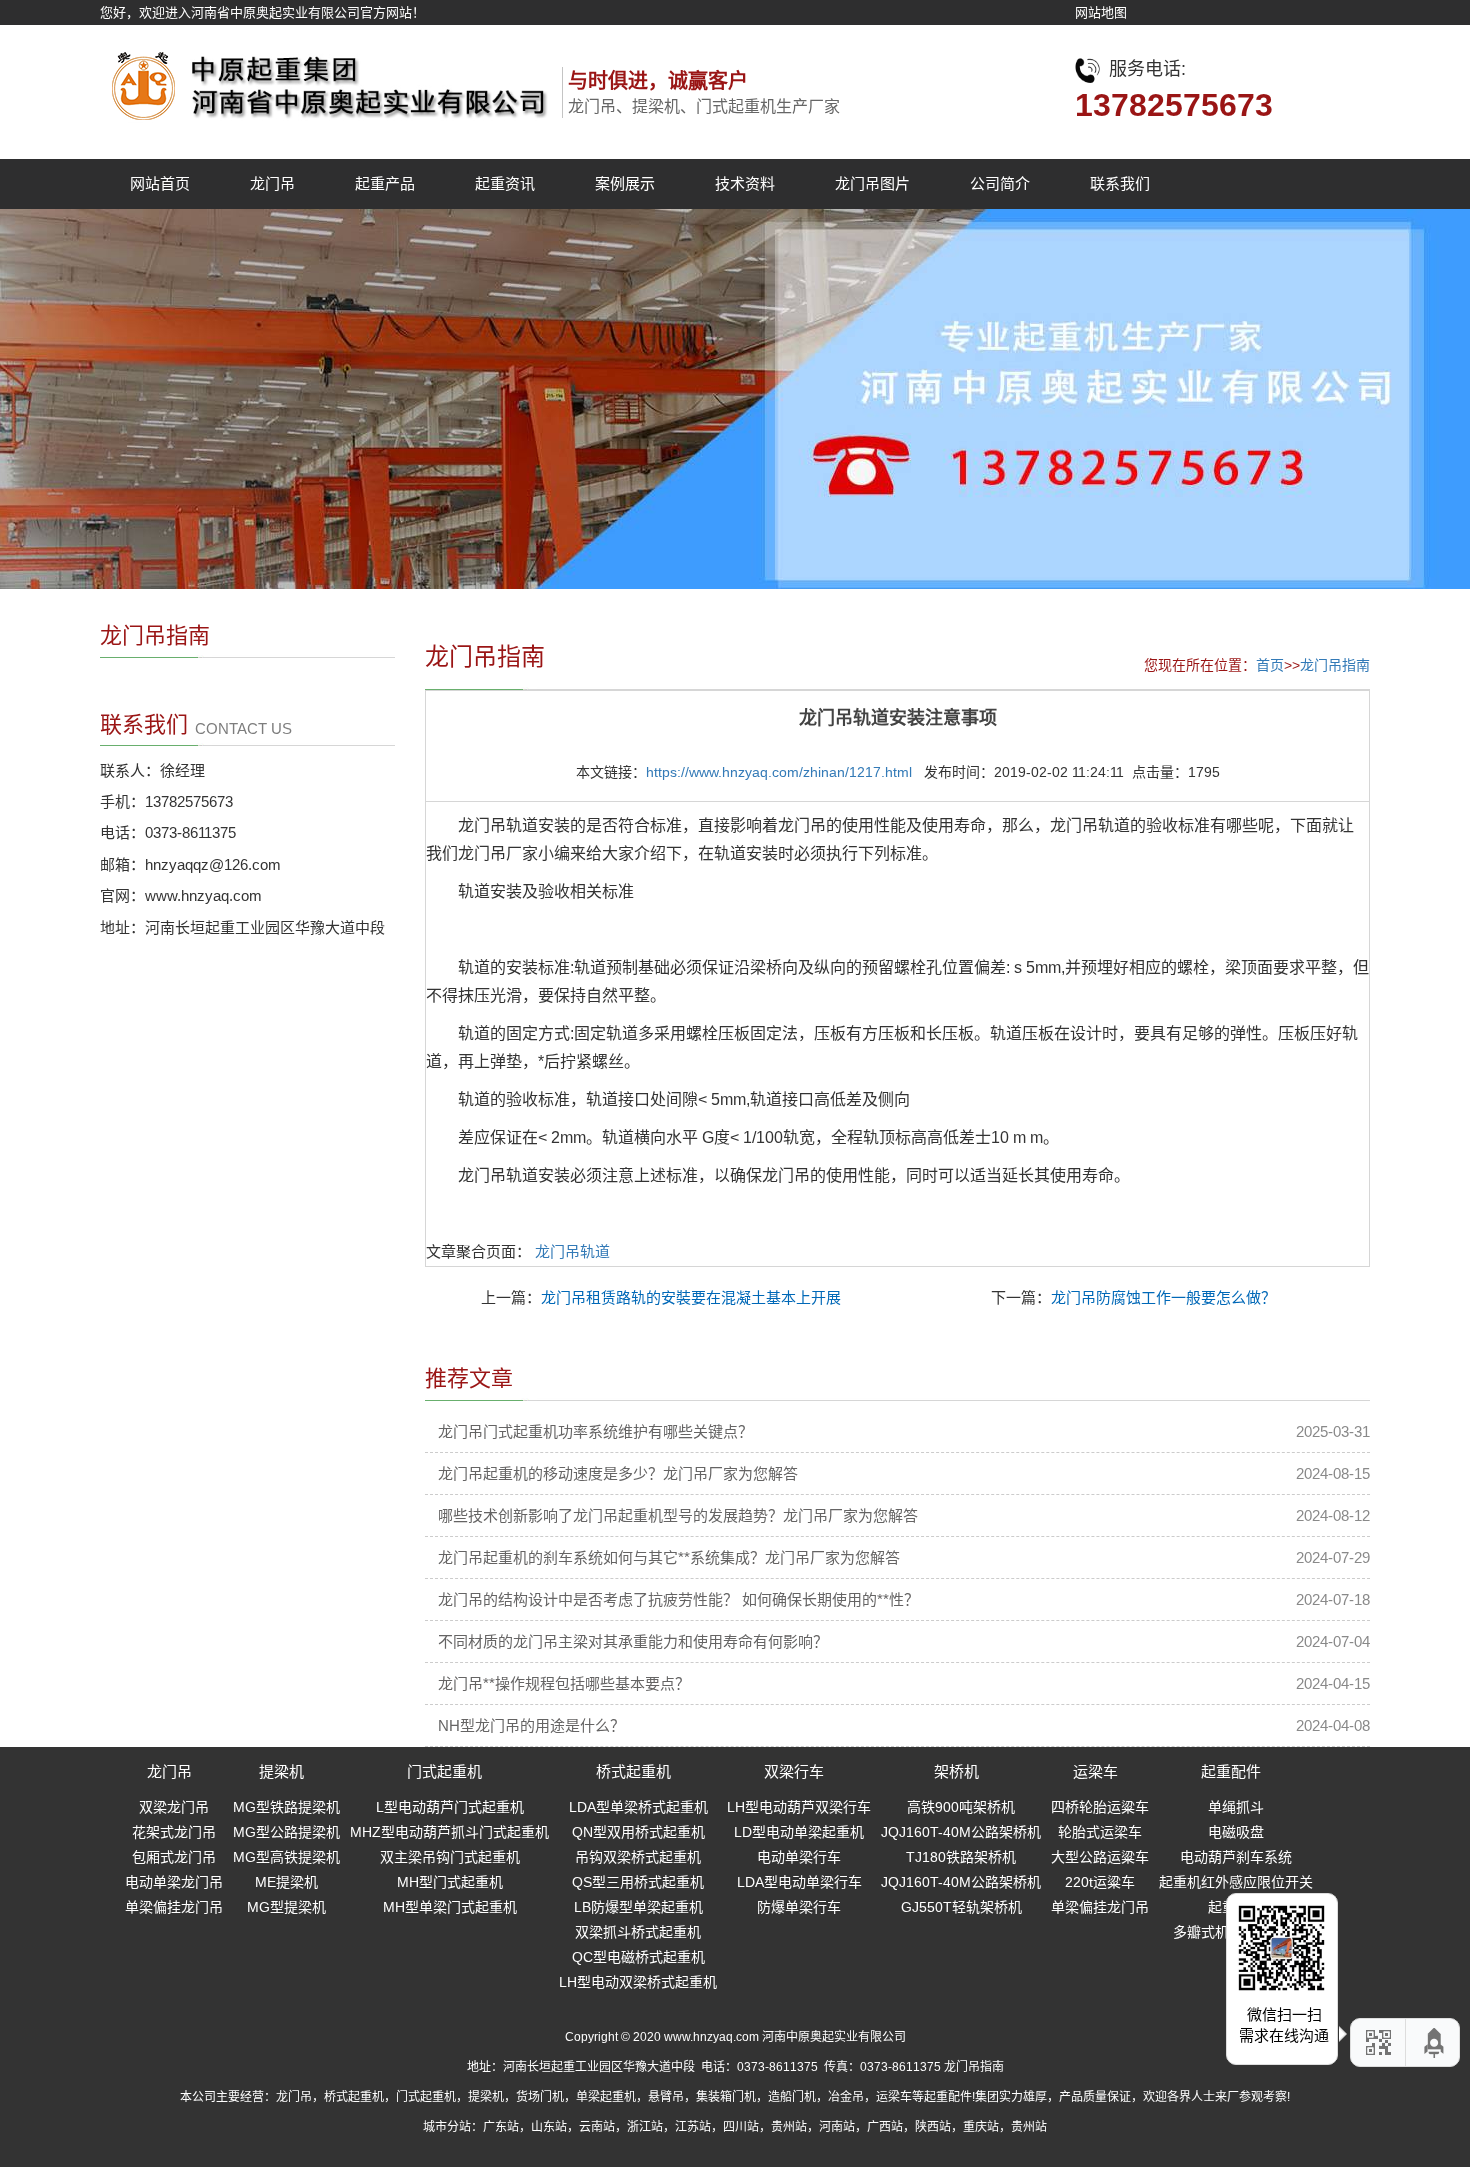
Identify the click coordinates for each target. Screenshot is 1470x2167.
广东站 (501, 2127)
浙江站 (645, 2127)
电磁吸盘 (1236, 1832)
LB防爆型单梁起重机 (638, 1907)
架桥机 (956, 1771)
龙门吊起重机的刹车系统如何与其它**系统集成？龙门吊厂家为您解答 (669, 1557)
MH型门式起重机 (450, 1882)
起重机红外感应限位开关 (1236, 1882)
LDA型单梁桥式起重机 (638, 1807)
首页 (1270, 665)
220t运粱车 (1100, 1882)
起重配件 (1231, 1771)
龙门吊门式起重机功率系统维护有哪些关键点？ (595, 1431)
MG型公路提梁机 (286, 1832)
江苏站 (693, 2127)
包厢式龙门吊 (174, 1857)
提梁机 (281, 1771)
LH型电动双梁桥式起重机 (638, 1982)
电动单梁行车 (799, 1857)
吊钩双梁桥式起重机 (638, 1857)
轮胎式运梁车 (1100, 1832)
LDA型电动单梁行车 (799, 1882)
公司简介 (1000, 183)
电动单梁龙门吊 (174, 1882)
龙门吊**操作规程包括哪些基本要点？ (564, 1683)
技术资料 (745, 183)
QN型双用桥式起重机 (638, 1832)
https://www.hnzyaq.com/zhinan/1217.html (779, 772)
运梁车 (1095, 1771)
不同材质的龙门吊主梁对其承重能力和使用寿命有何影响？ (633, 1641)
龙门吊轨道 (572, 1251)
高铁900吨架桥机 (961, 1807)
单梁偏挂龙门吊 (174, 1907)
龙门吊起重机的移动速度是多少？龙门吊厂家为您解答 (618, 1473)
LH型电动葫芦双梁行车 (799, 1807)
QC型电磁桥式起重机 (638, 1957)
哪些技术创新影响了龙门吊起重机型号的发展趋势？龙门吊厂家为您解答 (678, 1515)
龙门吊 (272, 183)
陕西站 (933, 2127)
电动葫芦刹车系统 (1236, 1857)
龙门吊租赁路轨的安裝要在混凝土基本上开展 (691, 1297)
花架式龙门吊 (174, 1832)
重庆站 (981, 2127)
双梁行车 (794, 1771)
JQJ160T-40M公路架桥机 (961, 1832)
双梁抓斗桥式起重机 (638, 1932)
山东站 (549, 2127)
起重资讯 (505, 183)
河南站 (837, 2127)
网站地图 (1101, 12)
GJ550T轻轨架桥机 (961, 1907)
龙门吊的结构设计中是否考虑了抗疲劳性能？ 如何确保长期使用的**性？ (678, 1599)
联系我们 (1120, 183)
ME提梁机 (286, 1882)
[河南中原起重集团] (325, 80)
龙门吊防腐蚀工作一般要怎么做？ (1163, 1297)
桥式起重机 (633, 1771)
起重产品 (385, 183)
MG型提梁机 (286, 1907)
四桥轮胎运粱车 (1100, 1807)
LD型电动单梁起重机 (799, 1832)
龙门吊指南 (1335, 665)
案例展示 (625, 183)
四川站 (741, 2127)
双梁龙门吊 (174, 1807)
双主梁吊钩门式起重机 (450, 1857)
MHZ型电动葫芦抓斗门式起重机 (449, 1832)
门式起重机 (444, 1771)
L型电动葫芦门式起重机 (450, 1807)
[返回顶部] (1435, 2042)
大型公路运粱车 (1100, 1857)
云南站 (597, 2127)
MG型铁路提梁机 (286, 1807)
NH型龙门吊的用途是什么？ (531, 1725)
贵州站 (789, 2127)
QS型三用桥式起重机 (638, 1882)
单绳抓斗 (1236, 1807)
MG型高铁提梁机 (286, 1857)
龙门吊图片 (872, 183)
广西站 (885, 2127)
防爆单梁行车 (799, 1907)
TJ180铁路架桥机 (961, 1857)
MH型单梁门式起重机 (450, 1907)
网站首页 (160, 183)
